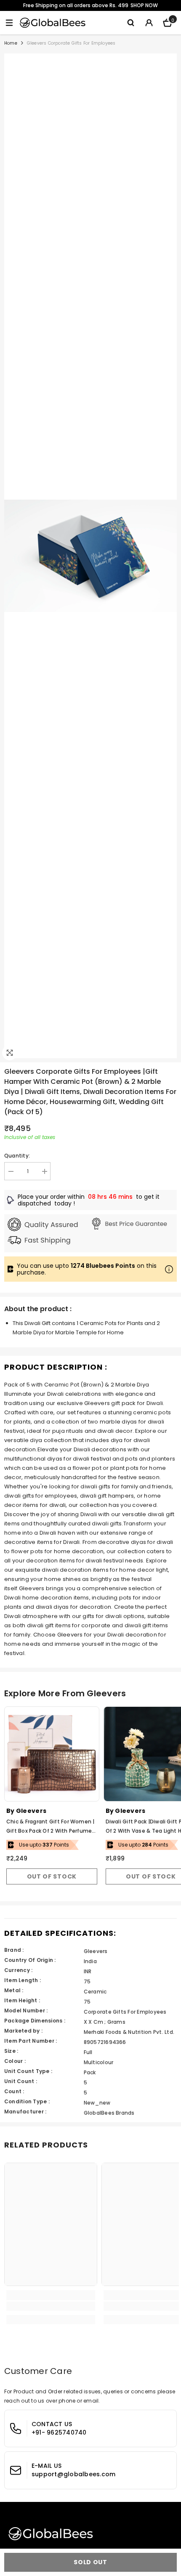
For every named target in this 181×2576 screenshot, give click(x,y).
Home (11, 43)
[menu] (9, 23)
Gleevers (31, 1811)
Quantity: (17, 1156)
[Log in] (149, 23)
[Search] (130, 23)
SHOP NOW (144, 5)
